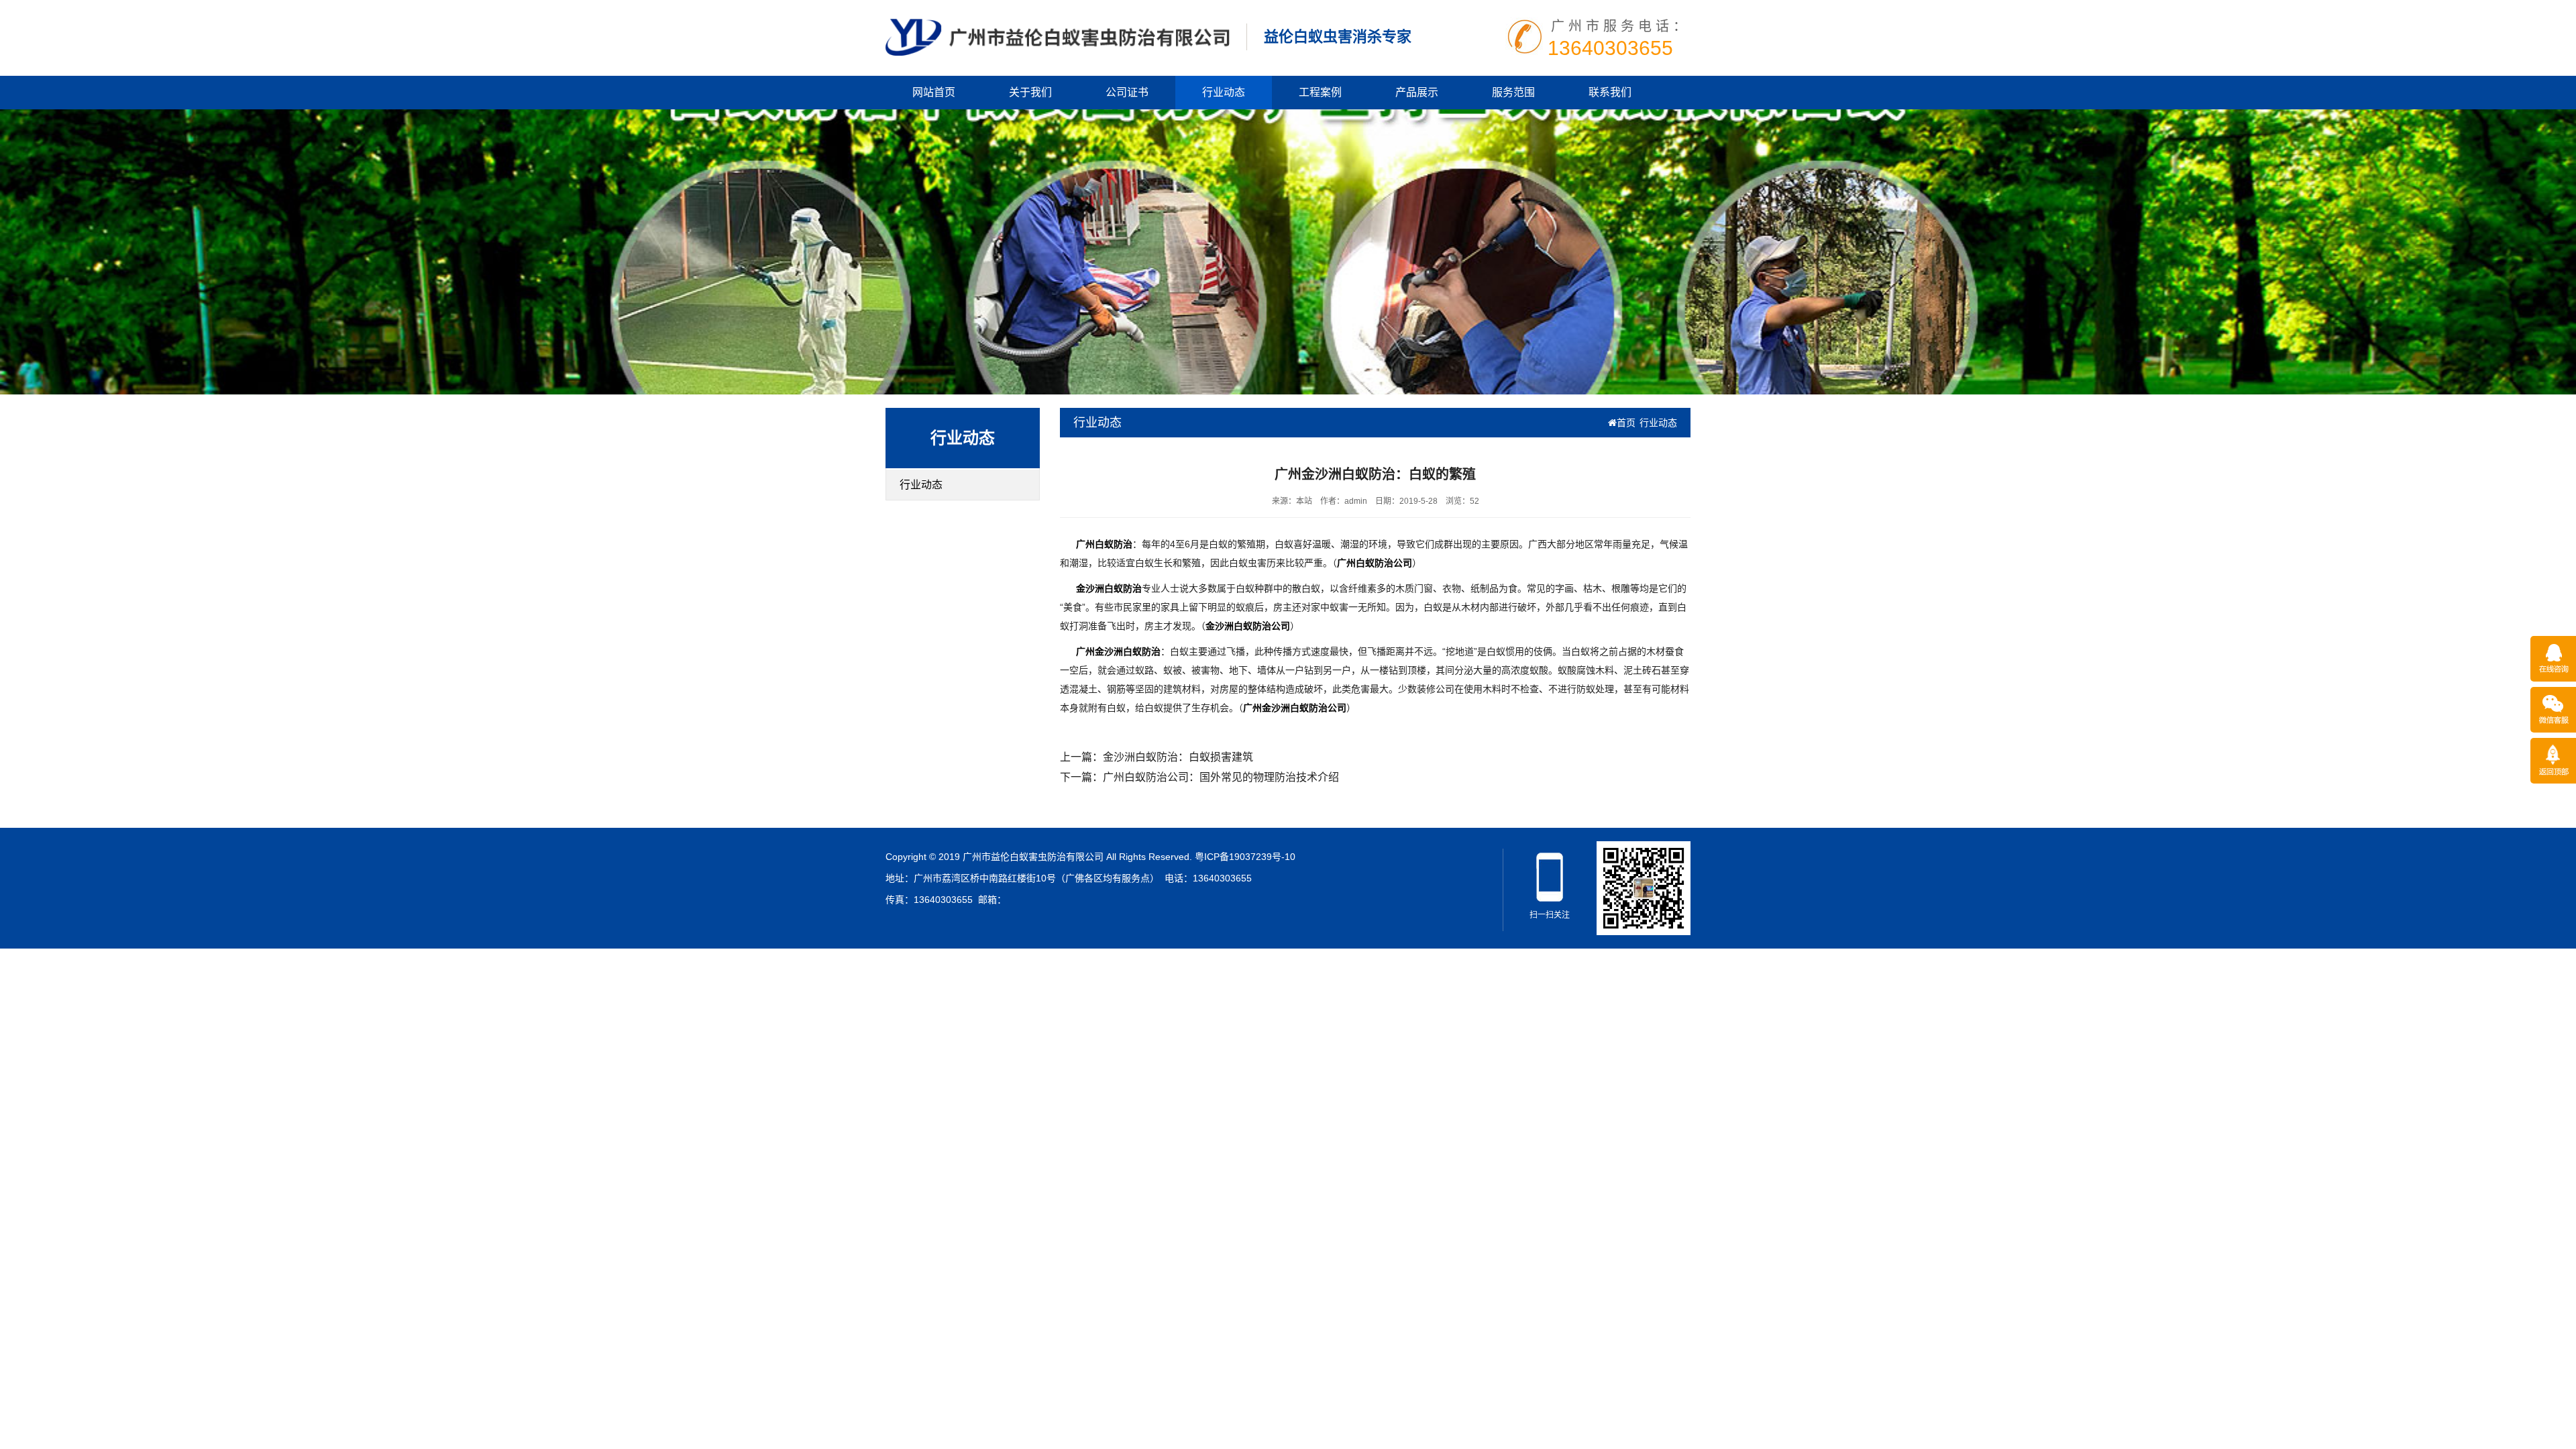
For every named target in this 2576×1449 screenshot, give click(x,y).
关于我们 (1030, 92)
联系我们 (1610, 92)
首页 (1626, 423)
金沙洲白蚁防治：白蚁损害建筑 (1178, 757)
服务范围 (1513, 92)
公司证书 (1127, 92)
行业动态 (1224, 92)
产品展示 (1417, 92)
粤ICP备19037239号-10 (1245, 857)
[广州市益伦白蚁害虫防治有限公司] (1058, 36)
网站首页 (934, 92)
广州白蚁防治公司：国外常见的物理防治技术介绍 (1221, 777)
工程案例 (1320, 92)
